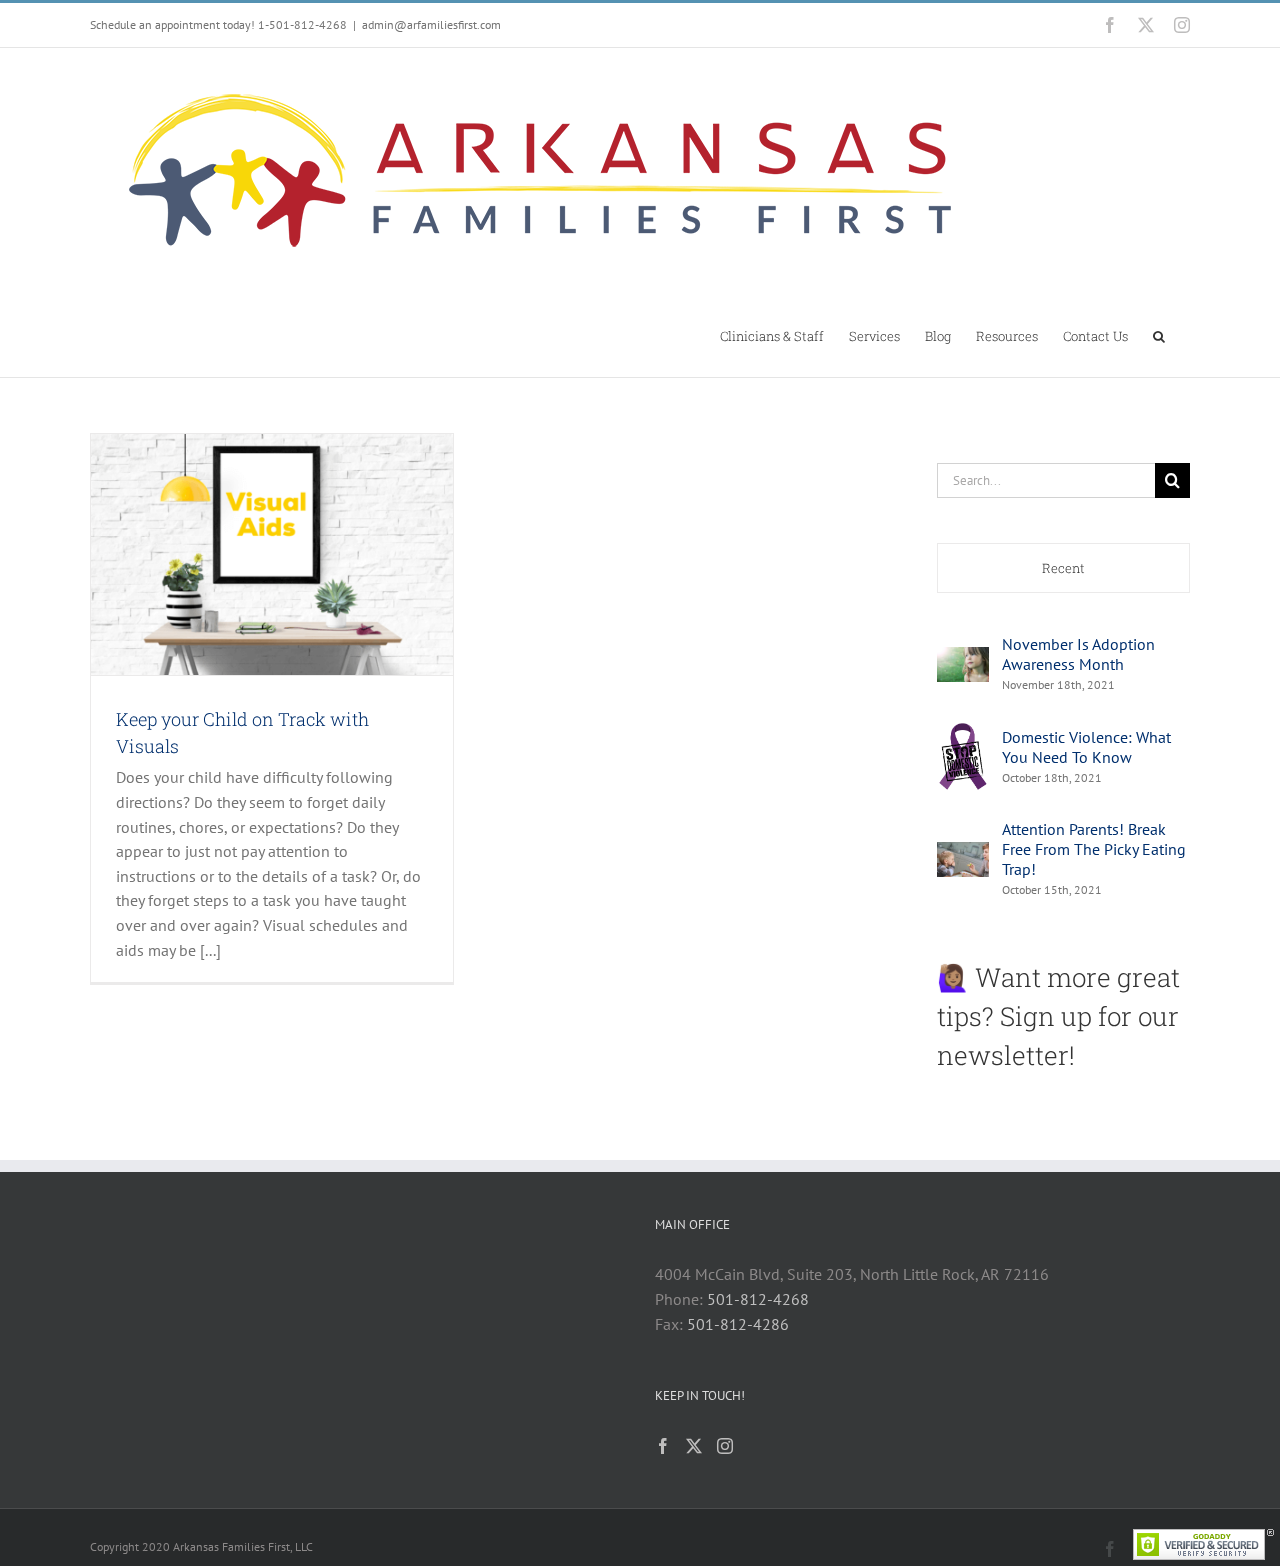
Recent (1063, 568)
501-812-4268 (758, 1299)
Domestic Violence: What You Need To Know (1086, 747)
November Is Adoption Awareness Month (1078, 654)
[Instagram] (725, 1446)
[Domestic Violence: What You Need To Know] (963, 732)
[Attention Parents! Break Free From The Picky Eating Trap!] (963, 854)
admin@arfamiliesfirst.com (431, 24)
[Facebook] (663, 1446)
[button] (1159, 335)
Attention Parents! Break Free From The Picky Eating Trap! (1094, 849)
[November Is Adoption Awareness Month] (963, 659)
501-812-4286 (738, 1324)
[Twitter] (694, 1446)
